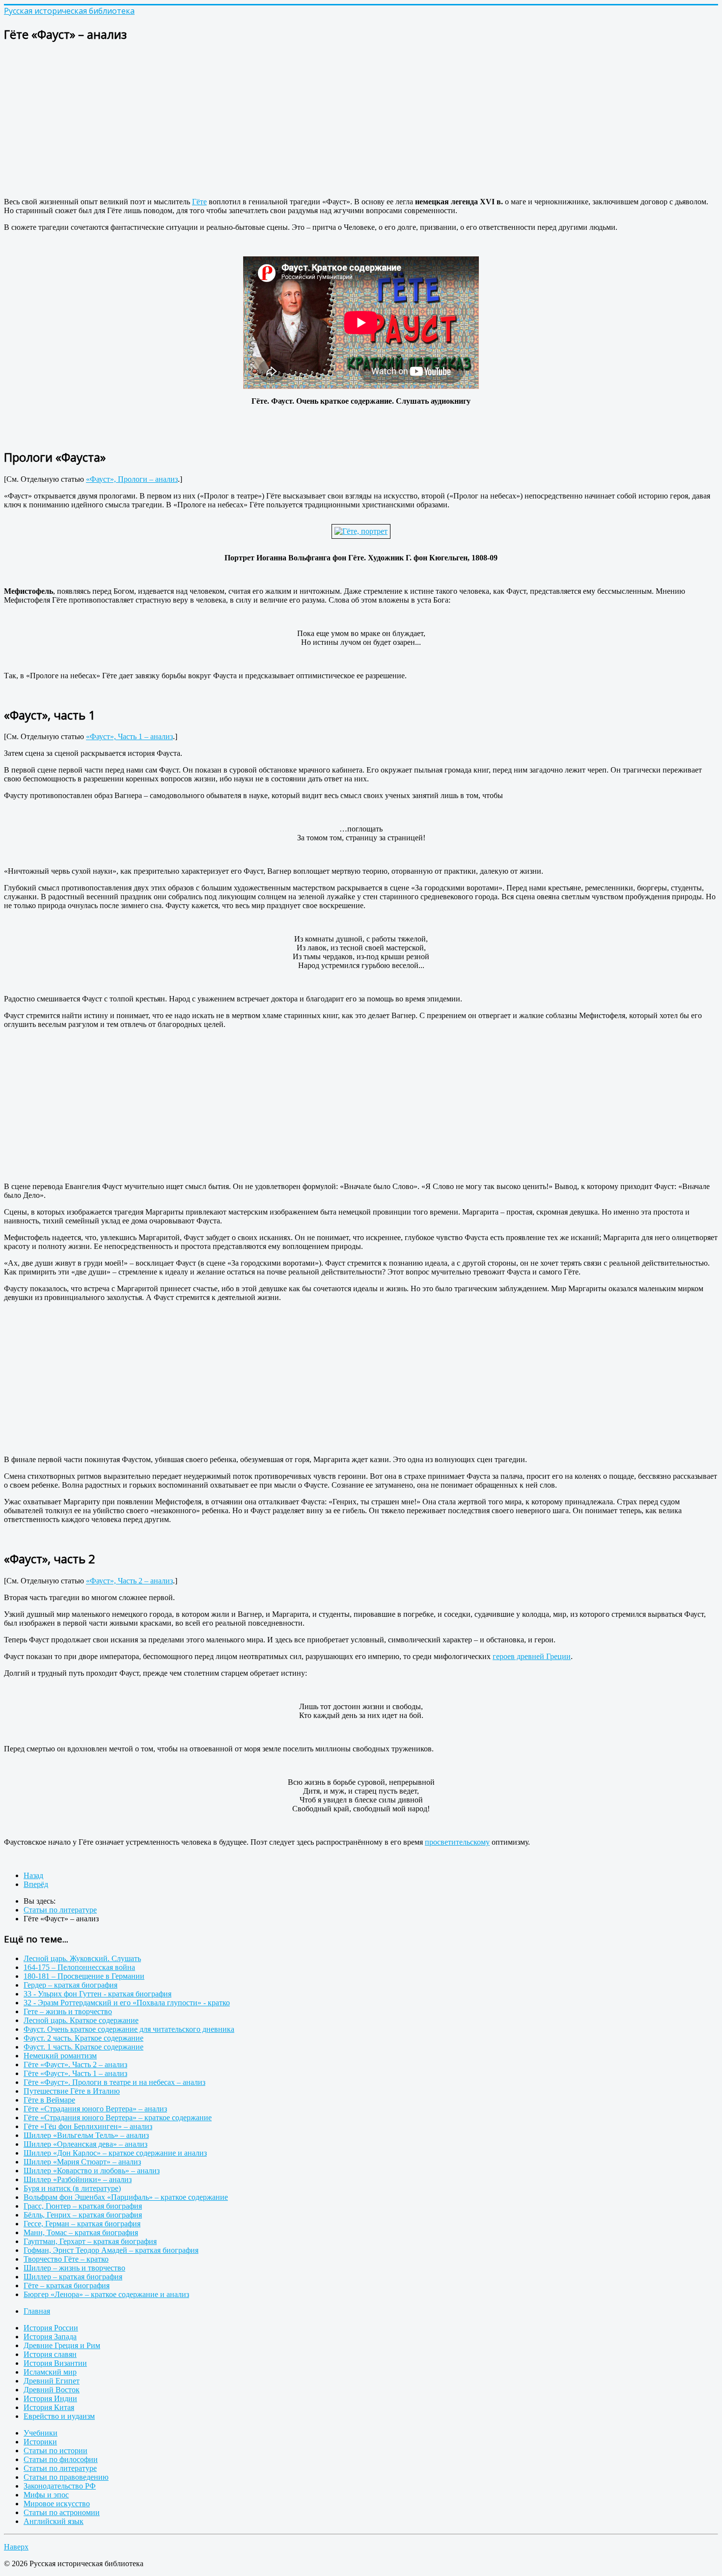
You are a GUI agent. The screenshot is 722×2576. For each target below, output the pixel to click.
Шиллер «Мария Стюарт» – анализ (82, 2162)
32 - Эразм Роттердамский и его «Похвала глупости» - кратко (127, 2003)
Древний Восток (52, 2390)
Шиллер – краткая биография (73, 2277)
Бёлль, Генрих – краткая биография (83, 2215)
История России (51, 2328)
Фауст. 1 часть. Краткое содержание (83, 2047)
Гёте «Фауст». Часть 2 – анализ (75, 2064)
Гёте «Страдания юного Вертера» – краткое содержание (118, 2118)
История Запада (50, 2337)
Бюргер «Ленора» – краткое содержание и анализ (106, 2294)
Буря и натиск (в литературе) (72, 2188)
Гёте (199, 202)
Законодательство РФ (60, 2486)
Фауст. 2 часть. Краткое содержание (83, 2038)
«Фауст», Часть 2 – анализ (129, 1581)
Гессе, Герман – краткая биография (82, 2224)
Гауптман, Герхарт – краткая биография (90, 2241)
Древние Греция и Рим (62, 2345)
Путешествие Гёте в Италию (72, 2091)
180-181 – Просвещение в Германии (84, 1976)
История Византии (55, 2363)
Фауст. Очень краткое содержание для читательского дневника (129, 2029)
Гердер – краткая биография (70, 1985)
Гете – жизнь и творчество (68, 2011)
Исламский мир (50, 2372)
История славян (50, 2354)
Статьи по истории (56, 2451)
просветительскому (457, 1842)
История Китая (49, 2407)
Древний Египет (52, 2381)
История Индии (50, 2398)
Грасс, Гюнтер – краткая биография (83, 2206)
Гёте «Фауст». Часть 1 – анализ (75, 2073)
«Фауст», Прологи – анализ (132, 479)
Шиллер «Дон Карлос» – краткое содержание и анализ (115, 2153)
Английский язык (54, 2521)
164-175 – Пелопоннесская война (79, 1967)
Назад (33, 1875)
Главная (37, 2311)
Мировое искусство (57, 2504)
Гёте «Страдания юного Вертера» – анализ (95, 2109)
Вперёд (36, 1884)
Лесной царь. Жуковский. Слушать (82, 1958)
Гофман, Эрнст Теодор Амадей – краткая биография (111, 2250)
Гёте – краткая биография (67, 2285)
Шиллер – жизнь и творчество (74, 2268)
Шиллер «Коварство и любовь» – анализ (92, 2171)
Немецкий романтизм (60, 2056)
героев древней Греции (532, 1656)
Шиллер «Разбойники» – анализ (78, 2179)
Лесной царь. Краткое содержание (81, 2020)
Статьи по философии (61, 2459)
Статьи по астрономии (62, 2512)
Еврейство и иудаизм (59, 2416)
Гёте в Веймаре (49, 2100)
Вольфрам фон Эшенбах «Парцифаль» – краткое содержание (126, 2197)
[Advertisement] (299, 121)
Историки (40, 2442)
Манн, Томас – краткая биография (81, 2232)
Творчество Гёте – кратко (66, 2259)
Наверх (16, 2547)
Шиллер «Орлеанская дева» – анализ (85, 2144)
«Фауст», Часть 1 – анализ (129, 736)
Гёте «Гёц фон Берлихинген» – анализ (88, 2126)
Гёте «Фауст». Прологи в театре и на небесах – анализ (114, 2082)
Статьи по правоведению (66, 2477)
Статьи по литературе (60, 2468)
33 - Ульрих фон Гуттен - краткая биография (97, 1994)
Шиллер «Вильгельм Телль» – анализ (86, 2135)
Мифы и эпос (46, 2495)
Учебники (41, 2433)
